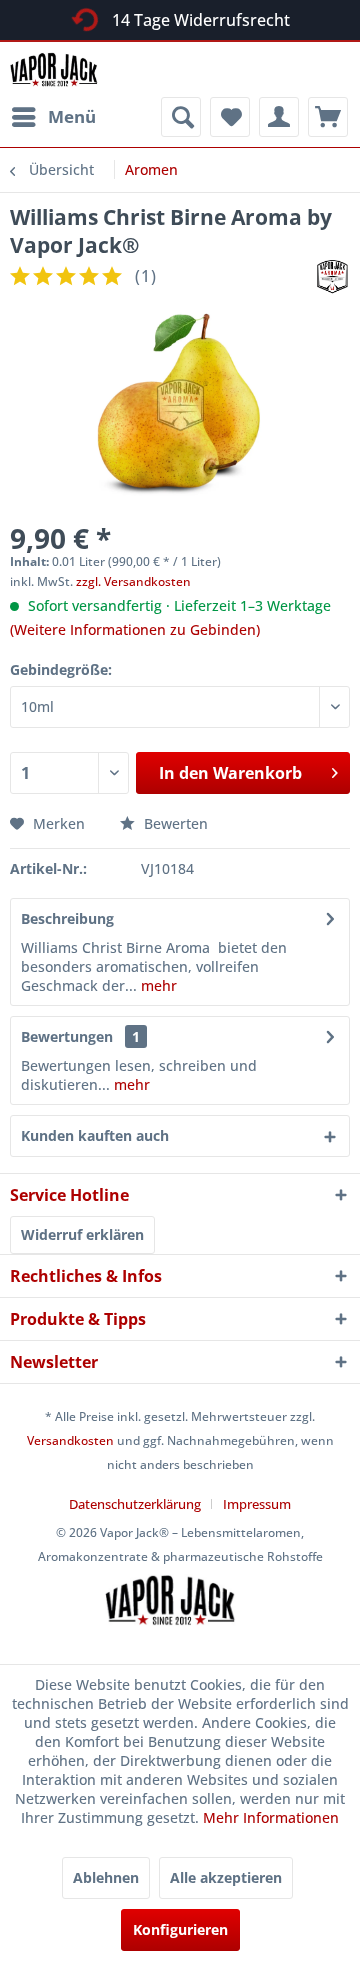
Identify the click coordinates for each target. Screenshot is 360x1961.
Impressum (257, 1504)
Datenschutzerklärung (135, 1504)
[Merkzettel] (230, 117)
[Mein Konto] (279, 117)
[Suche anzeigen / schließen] (181, 117)
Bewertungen (67, 1036)
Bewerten (174, 823)
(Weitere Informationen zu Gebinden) (135, 629)
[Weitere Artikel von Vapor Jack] (332, 276)
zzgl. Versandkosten (133, 581)
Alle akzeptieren (226, 1877)
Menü (72, 116)
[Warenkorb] (328, 117)
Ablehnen (106, 1877)
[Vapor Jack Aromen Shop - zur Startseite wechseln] (60, 69)
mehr (157, 985)
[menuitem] (53, 117)
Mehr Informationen (271, 1817)
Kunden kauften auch (95, 1135)
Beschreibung (67, 918)
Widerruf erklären (82, 1234)
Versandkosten (70, 1440)
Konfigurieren (180, 1929)
